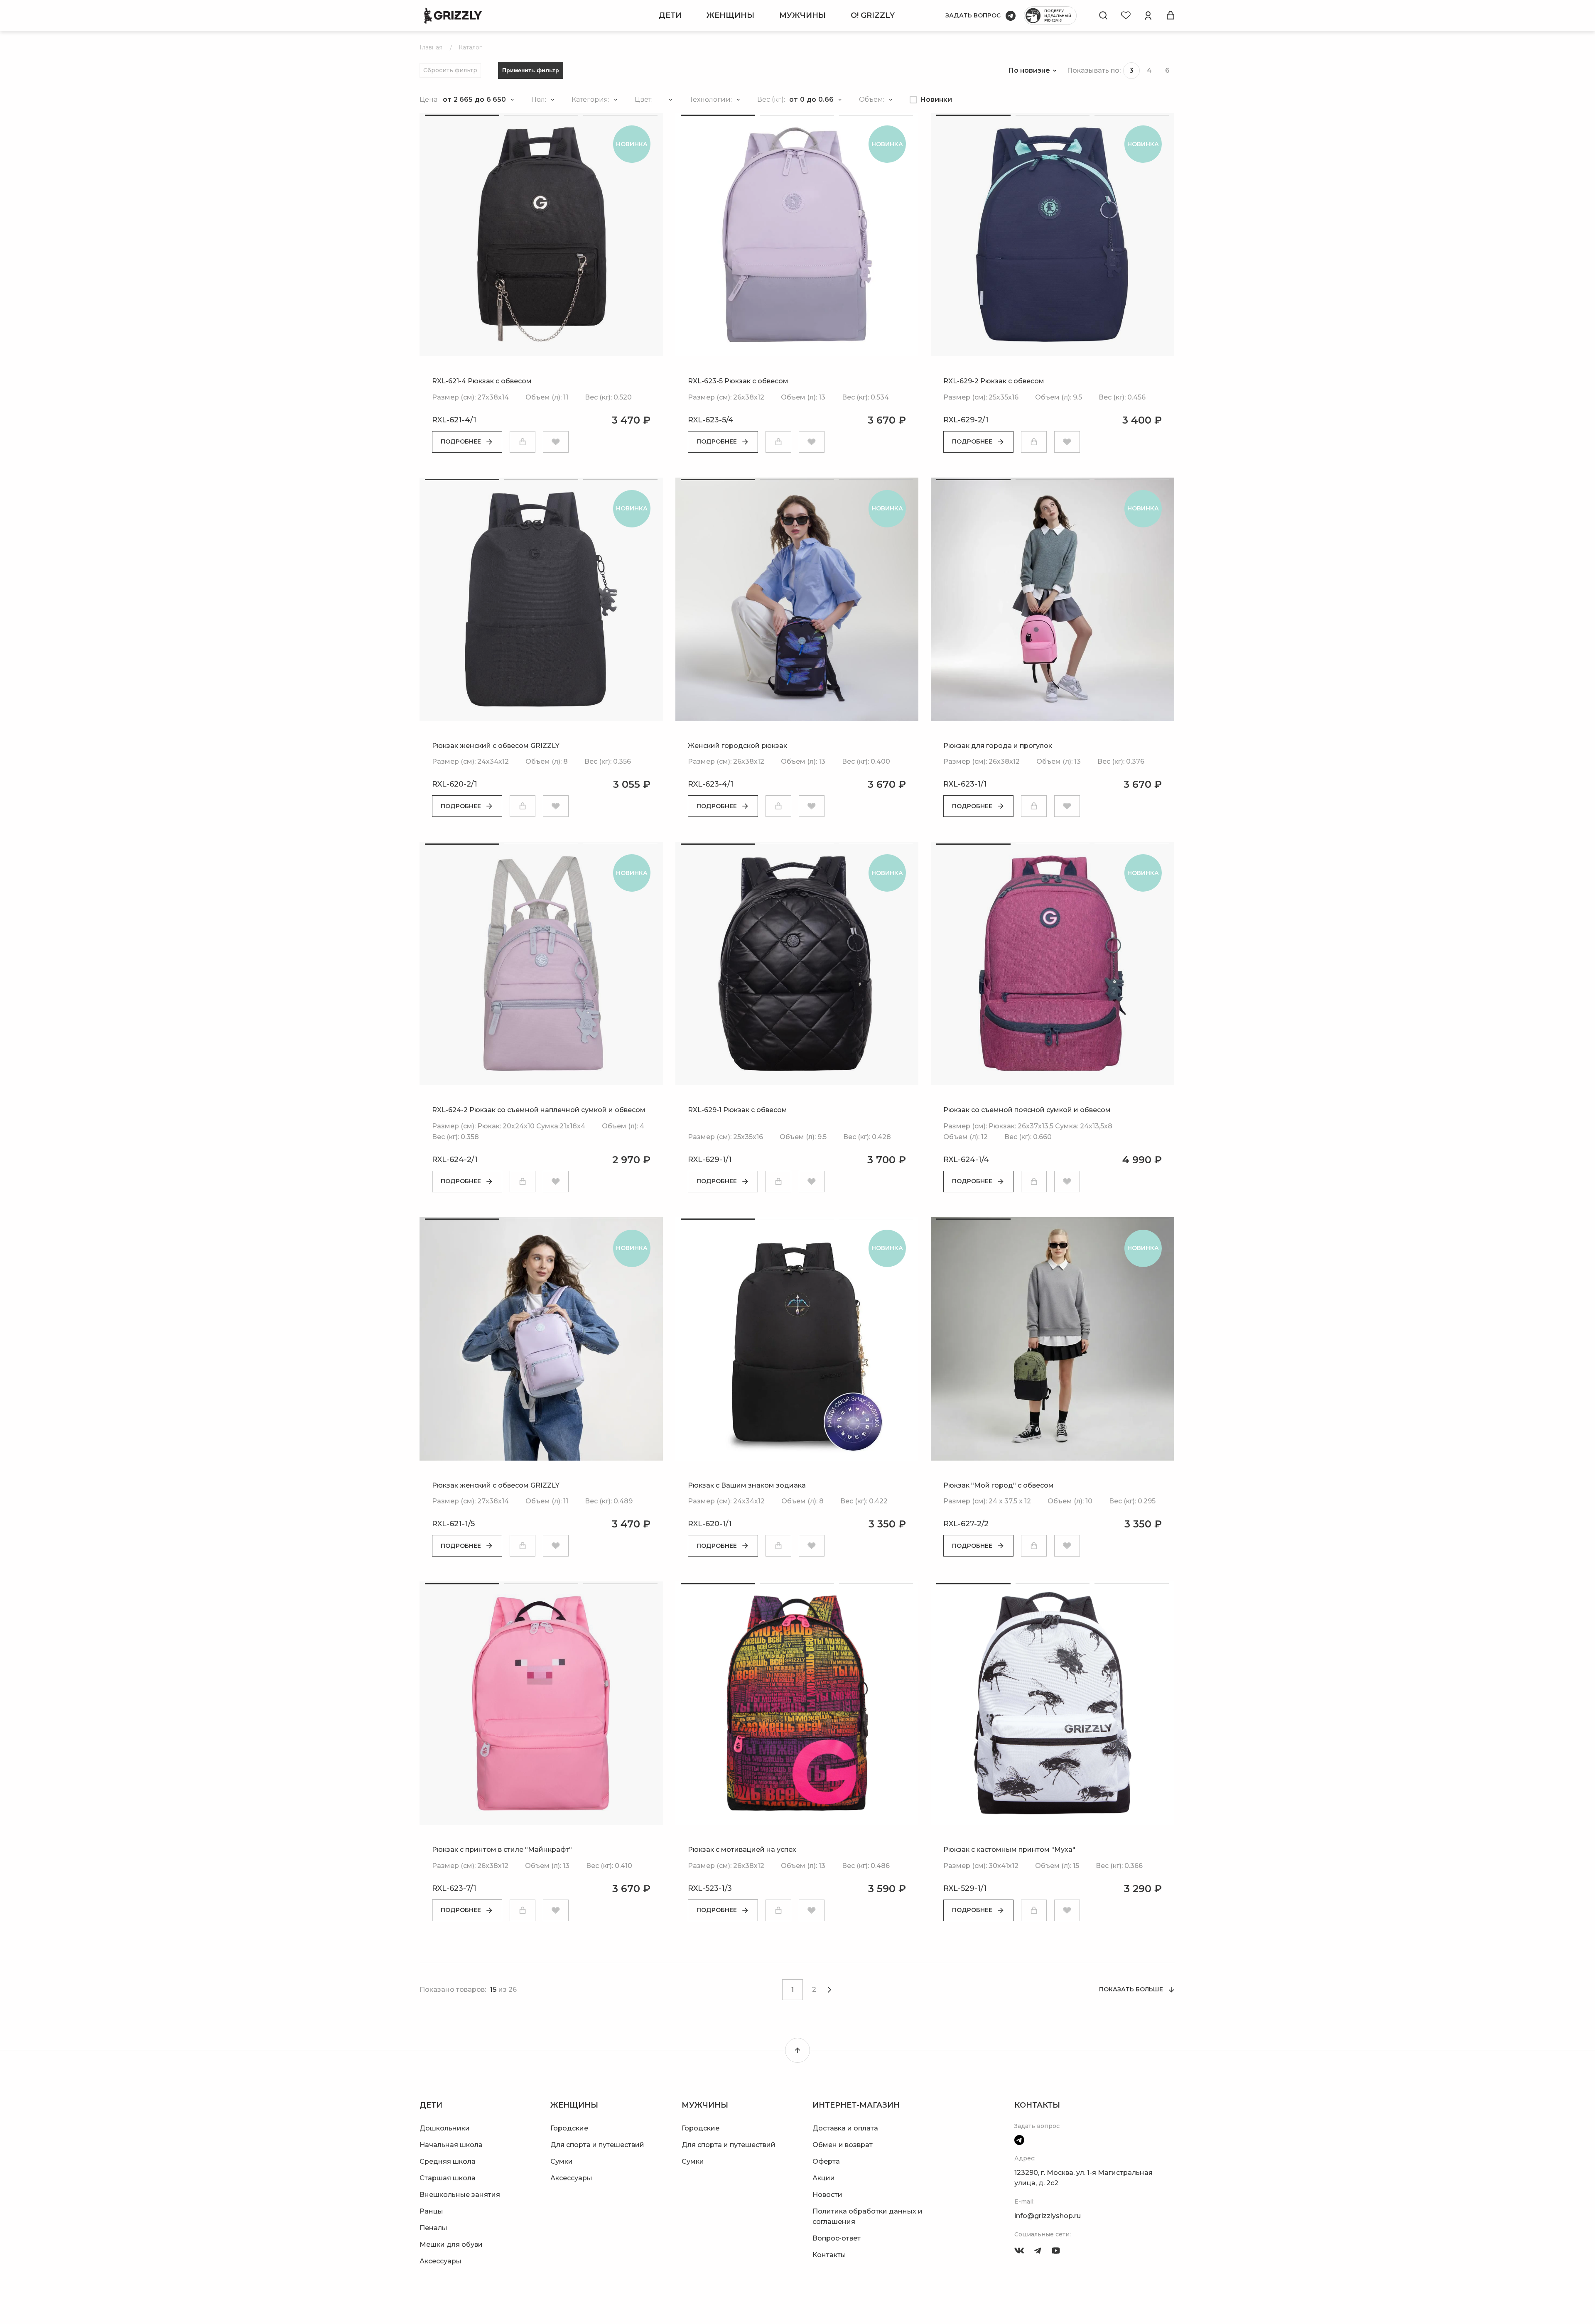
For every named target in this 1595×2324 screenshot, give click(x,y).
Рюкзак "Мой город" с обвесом (999, 1485)
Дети (670, 15)
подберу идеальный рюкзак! (1058, 15)
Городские (569, 2128)
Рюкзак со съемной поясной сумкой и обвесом (1027, 1110)
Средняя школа (448, 2161)
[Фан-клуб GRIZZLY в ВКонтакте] (1019, 2250)
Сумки (562, 2161)
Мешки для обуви (451, 2244)
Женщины (730, 15)
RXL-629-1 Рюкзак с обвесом (737, 1110)
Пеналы (433, 2228)
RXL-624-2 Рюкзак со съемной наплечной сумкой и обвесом (539, 1110)
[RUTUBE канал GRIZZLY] (1056, 2250)
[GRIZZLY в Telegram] (1038, 2250)
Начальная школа (451, 2145)
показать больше (1131, 1989)
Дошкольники (445, 2128)
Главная (431, 47)
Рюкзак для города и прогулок (998, 746)
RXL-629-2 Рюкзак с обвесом (994, 381)
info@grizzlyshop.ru (1048, 2216)
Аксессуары (440, 2261)
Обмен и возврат (843, 2145)
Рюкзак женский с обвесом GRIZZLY (496, 746)
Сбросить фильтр (450, 70)
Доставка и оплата (845, 2128)
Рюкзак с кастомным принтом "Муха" (1009, 1850)
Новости (827, 2195)
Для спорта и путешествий (597, 2145)
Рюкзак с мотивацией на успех (742, 1850)
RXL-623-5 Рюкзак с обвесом (738, 381)
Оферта (826, 2161)
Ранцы (431, 2211)
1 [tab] (462, 115)
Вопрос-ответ (837, 2238)
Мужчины (802, 15)
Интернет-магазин (856, 2105)
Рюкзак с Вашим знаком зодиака (747, 1485)
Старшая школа (448, 2178)
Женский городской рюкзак (737, 746)
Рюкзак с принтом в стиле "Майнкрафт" (502, 1850)
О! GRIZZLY (873, 15)
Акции (824, 2178)
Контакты (829, 2255)
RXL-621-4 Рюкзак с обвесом (482, 381)
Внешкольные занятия (460, 2195)
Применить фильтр (531, 70)
